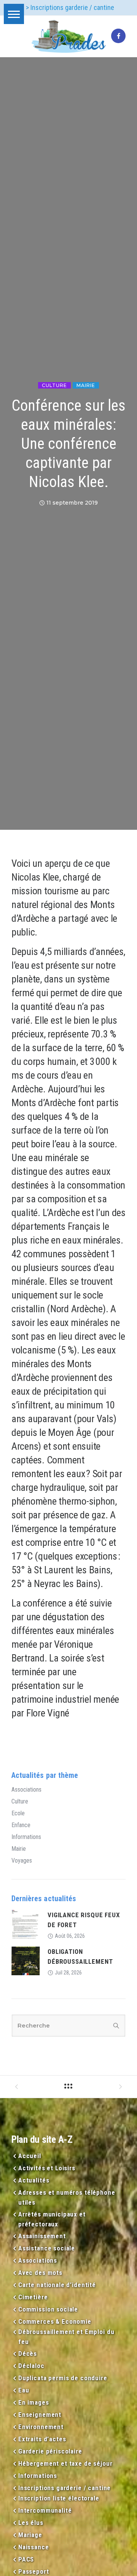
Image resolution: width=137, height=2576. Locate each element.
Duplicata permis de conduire (63, 2378)
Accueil (30, 2156)
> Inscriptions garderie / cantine (70, 7)
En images (34, 2402)
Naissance (34, 2547)
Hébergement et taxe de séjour (65, 2463)
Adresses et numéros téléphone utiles (67, 2197)
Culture (54, 385)
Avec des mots (40, 2273)
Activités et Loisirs (47, 2168)
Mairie (86, 385)
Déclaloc (31, 2366)
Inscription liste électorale (59, 2498)
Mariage (30, 2535)
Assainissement (42, 2236)
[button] (14, 14)
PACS (26, 2559)
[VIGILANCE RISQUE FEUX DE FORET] (26, 1924)
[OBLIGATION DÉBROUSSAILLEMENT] (26, 1961)
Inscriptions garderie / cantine (65, 2488)
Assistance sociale (47, 2248)
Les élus (31, 2523)
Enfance (21, 1825)
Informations (26, 1837)
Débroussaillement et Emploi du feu (66, 2337)
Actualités (34, 2180)
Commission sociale (48, 2309)
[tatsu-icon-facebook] (118, 36)
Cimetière (33, 2297)
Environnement (41, 2427)
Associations (26, 1790)
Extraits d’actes (42, 2439)
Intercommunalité (45, 2510)
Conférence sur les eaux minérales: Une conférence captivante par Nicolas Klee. (69, 444)
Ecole (18, 1813)
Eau (24, 2390)
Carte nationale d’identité (57, 2285)
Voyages (22, 1861)
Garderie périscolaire (50, 2451)
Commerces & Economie (55, 2321)
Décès (28, 2353)
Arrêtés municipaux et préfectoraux (52, 2219)
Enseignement (40, 2415)
